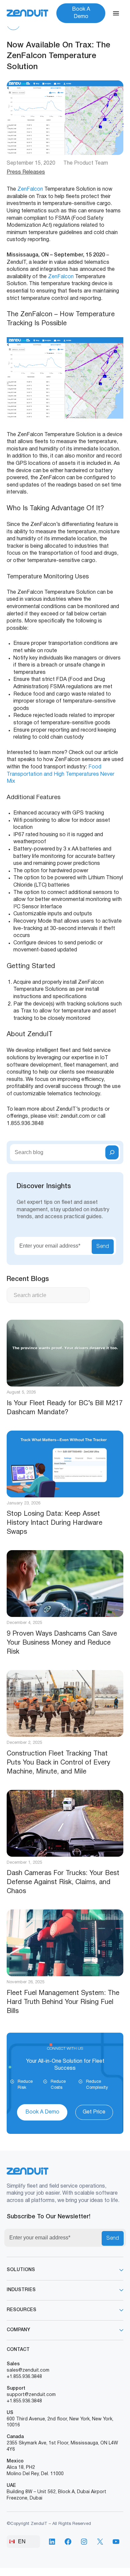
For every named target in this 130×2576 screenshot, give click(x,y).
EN (22, 2541)
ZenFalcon (30, 189)
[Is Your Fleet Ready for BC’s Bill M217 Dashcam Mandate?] (65, 1353)
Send (103, 1247)
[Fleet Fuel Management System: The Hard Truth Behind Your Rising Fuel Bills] (65, 1943)
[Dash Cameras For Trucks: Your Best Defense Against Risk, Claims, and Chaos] (65, 1823)
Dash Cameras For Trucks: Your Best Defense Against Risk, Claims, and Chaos (63, 1882)
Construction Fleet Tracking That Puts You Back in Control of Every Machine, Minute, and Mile (58, 1763)
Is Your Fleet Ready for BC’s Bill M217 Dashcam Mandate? (65, 1408)
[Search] (112, 1152)
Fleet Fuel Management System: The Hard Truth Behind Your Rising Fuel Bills (63, 2002)
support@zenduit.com (31, 2395)
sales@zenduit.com (28, 2370)
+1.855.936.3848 (24, 2377)
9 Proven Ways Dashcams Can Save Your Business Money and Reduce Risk (62, 1643)
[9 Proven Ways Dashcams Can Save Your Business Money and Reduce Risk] (65, 1584)
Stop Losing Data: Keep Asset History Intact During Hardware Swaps (54, 1523)
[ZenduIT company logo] (27, 13)
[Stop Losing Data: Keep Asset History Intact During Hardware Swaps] (65, 1464)
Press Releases (26, 172)
